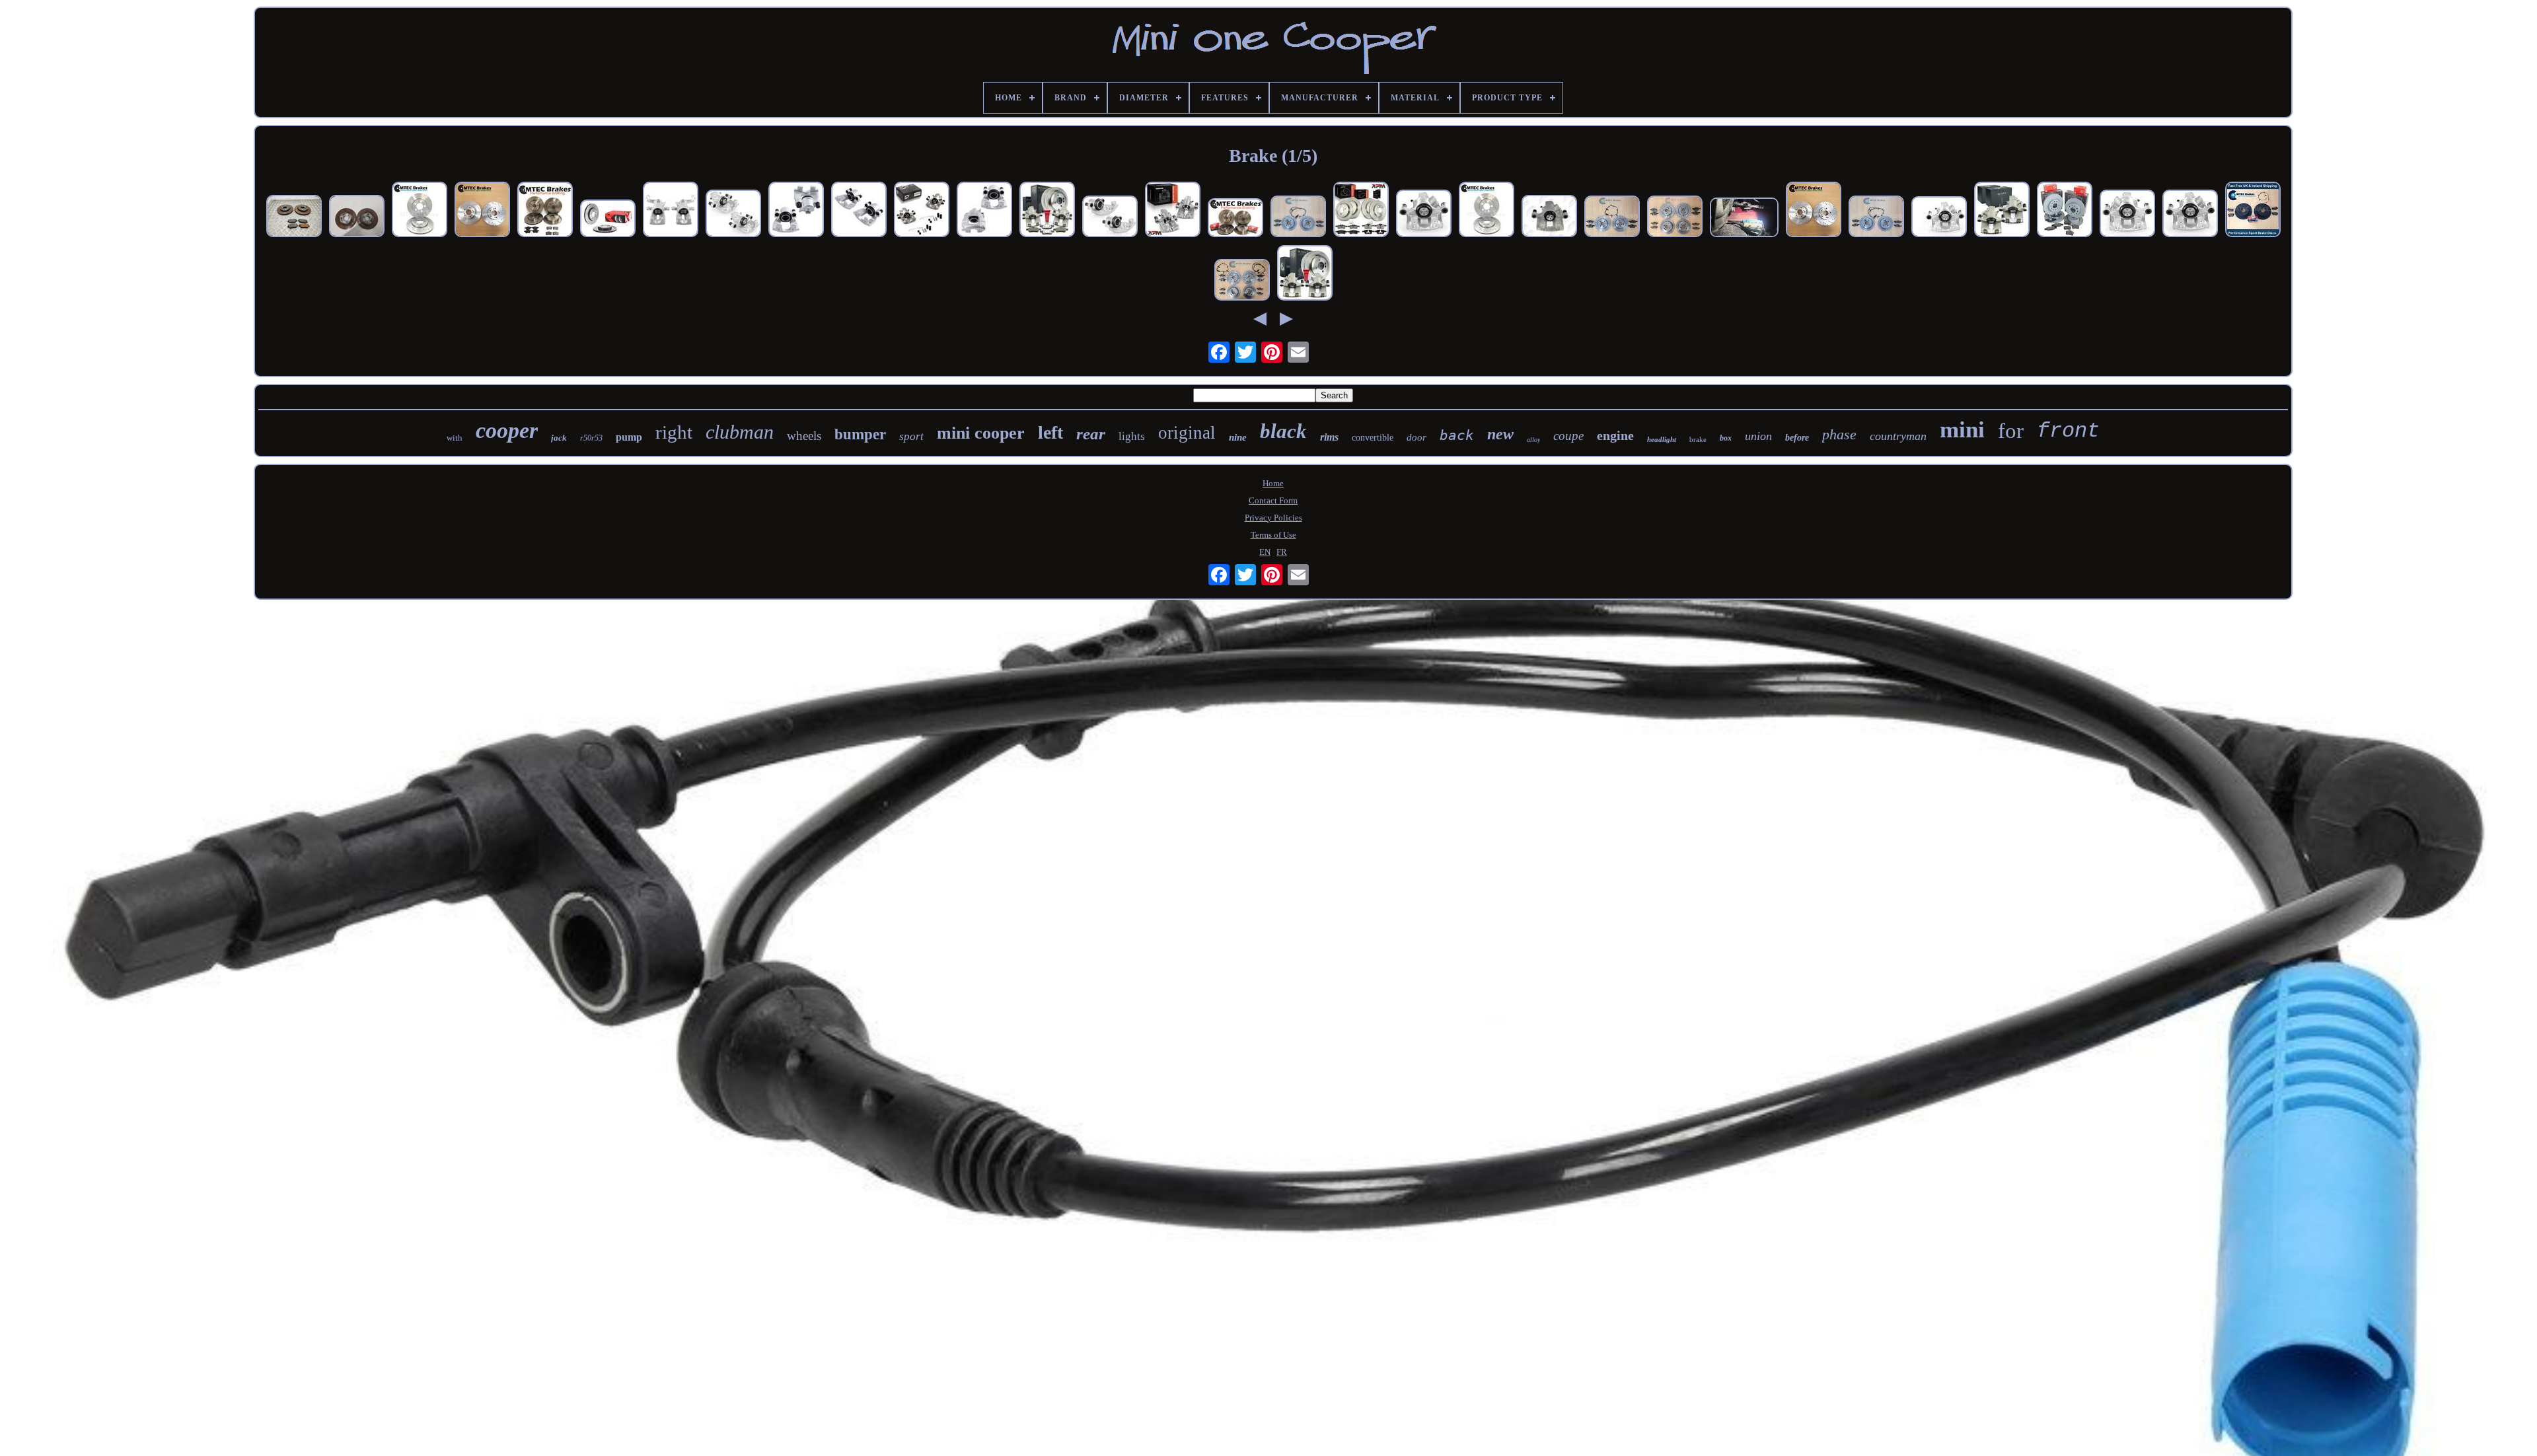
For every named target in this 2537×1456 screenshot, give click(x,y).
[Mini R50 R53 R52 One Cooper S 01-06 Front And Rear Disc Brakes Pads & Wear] (1242, 281)
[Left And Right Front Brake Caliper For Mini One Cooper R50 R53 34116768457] (984, 211)
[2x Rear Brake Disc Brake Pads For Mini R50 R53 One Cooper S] (1305, 274)
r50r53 (591, 438)
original (1187, 433)
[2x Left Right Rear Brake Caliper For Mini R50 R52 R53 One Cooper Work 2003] (1173, 211)
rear (1091, 434)
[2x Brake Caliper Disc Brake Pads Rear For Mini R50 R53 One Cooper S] (1047, 211)
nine (1238, 437)
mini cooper (981, 433)
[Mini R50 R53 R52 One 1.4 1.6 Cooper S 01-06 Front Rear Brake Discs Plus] (545, 211)
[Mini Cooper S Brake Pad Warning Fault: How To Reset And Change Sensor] (1744, 219)
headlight (1662, 439)
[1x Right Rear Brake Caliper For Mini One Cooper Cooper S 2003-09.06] (1939, 218)
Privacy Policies (1273, 518)
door (1416, 437)
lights (1132, 436)
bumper (860, 434)
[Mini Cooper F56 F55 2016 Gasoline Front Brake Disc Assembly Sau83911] (294, 217)
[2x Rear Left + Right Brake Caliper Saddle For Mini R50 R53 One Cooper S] (2002, 211)
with (455, 438)
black (1283, 431)
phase (1839, 434)
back (1457, 435)
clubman (740, 432)
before (1797, 438)
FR (1282, 552)
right (674, 432)
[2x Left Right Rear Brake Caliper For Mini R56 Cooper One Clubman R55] (671, 211)
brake (1698, 439)
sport (911, 436)
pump (629, 437)
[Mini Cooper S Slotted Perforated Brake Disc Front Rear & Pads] (1235, 219)
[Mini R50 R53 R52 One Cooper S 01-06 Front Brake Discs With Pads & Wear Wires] (1612, 218)
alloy (1533, 440)
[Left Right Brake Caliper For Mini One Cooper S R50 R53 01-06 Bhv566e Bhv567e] (796, 211)
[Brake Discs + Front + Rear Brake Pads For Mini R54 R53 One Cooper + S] (2065, 211)
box (1726, 438)
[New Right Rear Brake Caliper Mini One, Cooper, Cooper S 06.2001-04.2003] (1549, 217)
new (1500, 434)
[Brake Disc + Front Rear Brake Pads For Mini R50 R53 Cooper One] (1361, 211)
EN (1265, 552)
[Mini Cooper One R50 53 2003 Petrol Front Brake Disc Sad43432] (357, 217)
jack (559, 438)
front (2068, 431)
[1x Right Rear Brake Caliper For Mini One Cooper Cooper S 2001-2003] (1424, 215)
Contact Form (1273, 500)
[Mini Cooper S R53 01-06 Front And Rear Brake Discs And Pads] (1675, 218)
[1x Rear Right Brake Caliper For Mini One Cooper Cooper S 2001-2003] (2190, 215)
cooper (507, 430)
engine (1615, 435)
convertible (1373, 438)
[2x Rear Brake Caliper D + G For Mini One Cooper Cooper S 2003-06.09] (733, 215)
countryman (1898, 436)
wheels (804, 436)
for (2011, 431)
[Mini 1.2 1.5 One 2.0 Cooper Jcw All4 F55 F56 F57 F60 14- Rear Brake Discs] (482, 211)
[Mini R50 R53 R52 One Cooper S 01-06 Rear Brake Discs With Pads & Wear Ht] (1298, 218)
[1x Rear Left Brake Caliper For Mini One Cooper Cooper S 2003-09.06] (2127, 215)
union (1758, 436)
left (1050, 432)
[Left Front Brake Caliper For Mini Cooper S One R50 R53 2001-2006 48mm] (859, 211)
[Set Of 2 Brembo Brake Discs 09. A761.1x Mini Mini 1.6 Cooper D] (608, 220)
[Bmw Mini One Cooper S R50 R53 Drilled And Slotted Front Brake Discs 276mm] (1487, 211)
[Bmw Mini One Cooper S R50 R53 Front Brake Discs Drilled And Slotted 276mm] (420, 211)
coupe (1568, 436)
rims (1329, 437)
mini (1962, 430)
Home (1273, 483)
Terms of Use (1273, 535)
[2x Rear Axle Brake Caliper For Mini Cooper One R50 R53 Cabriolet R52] (922, 211)
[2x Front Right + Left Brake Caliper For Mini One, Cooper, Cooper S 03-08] (1110, 218)
